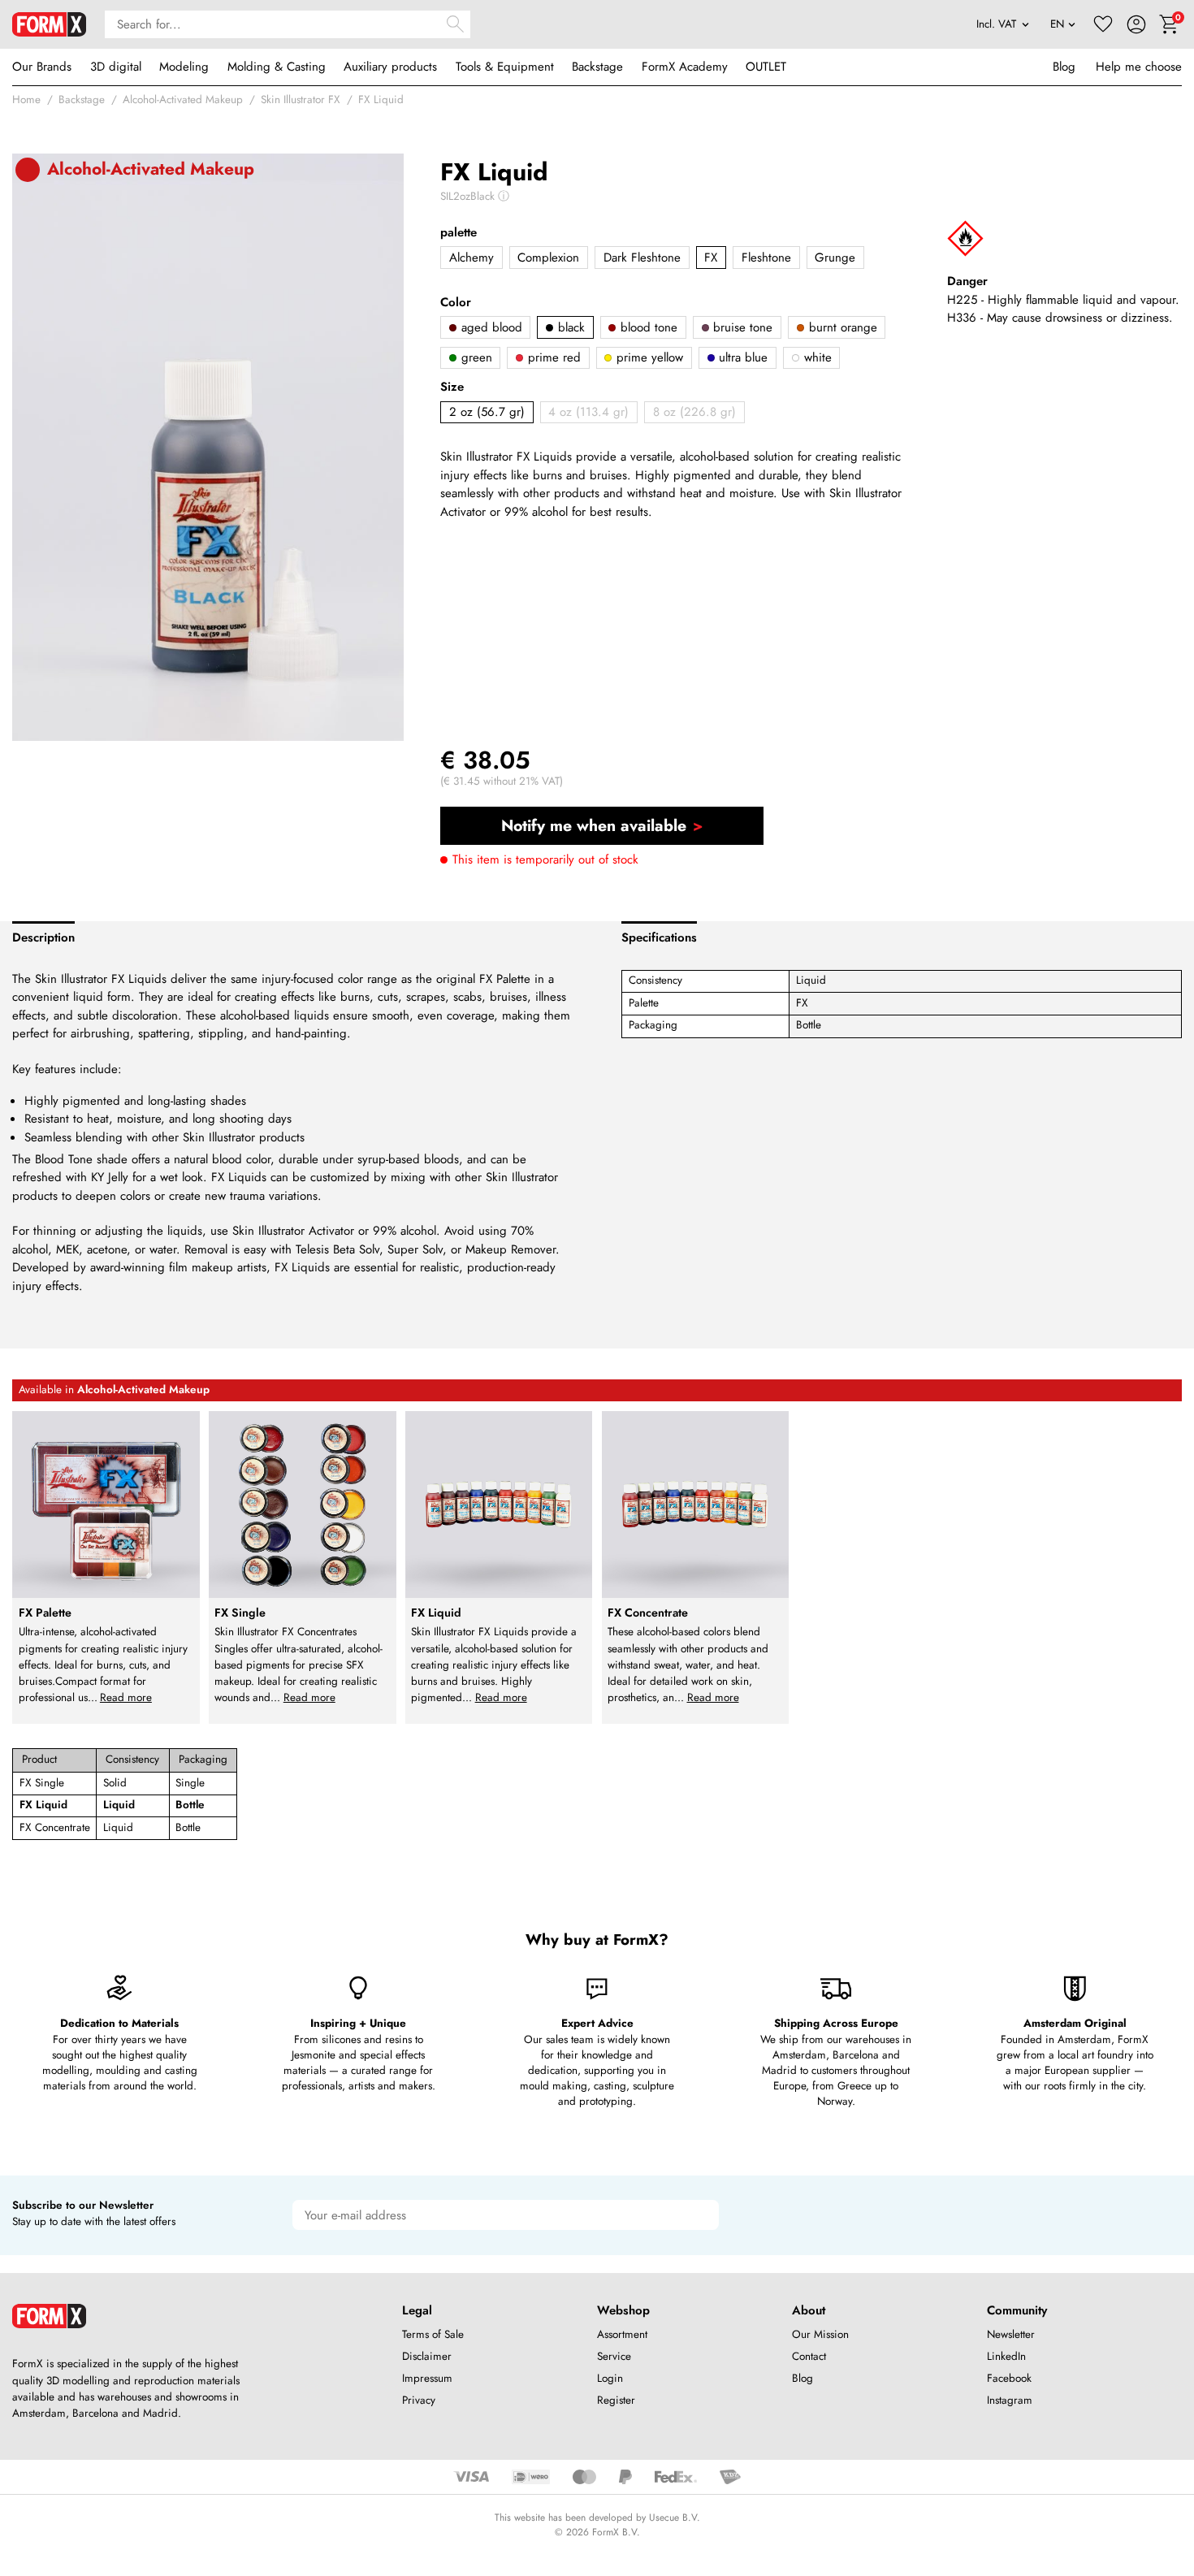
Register (616, 2400)
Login (610, 2378)
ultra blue (741, 357)
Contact (809, 2356)
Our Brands (42, 67)
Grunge (835, 258)
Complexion (548, 258)
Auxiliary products (390, 67)
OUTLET (766, 67)
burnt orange (841, 327)
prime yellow (648, 357)
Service (614, 2356)
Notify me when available (594, 825)
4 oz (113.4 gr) (588, 412)
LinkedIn (1006, 2356)
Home (26, 100)
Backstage (597, 67)
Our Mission (820, 2334)
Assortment (622, 2334)
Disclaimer (427, 2356)
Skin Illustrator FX (301, 100)
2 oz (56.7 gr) (487, 412)
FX (711, 258)
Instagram (1010, 2400)
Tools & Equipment (505, 67)
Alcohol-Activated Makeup (183, 100)
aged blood (490, 327)
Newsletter (1011, 2334)
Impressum (427, 2378)
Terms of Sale (433, 2334)
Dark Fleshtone (642, 258)
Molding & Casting (277, 67)
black (569, 327)
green (475, 357)
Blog (1064, 67)
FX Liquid (381, 100)
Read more (126, 1697)
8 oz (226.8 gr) (694, 412)
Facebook (1009, 2378)
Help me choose (1139, 67)
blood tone (647, 327)
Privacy (419, 2400)
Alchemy (472, 258)
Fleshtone (766, 258)
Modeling (184, 67)
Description (43, 937)
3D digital (116, 67)
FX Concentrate (55, 1827)
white (816, 357)
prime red (552, 357)
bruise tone (741, 327)
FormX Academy (685, 67)
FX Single (42, 1783)
